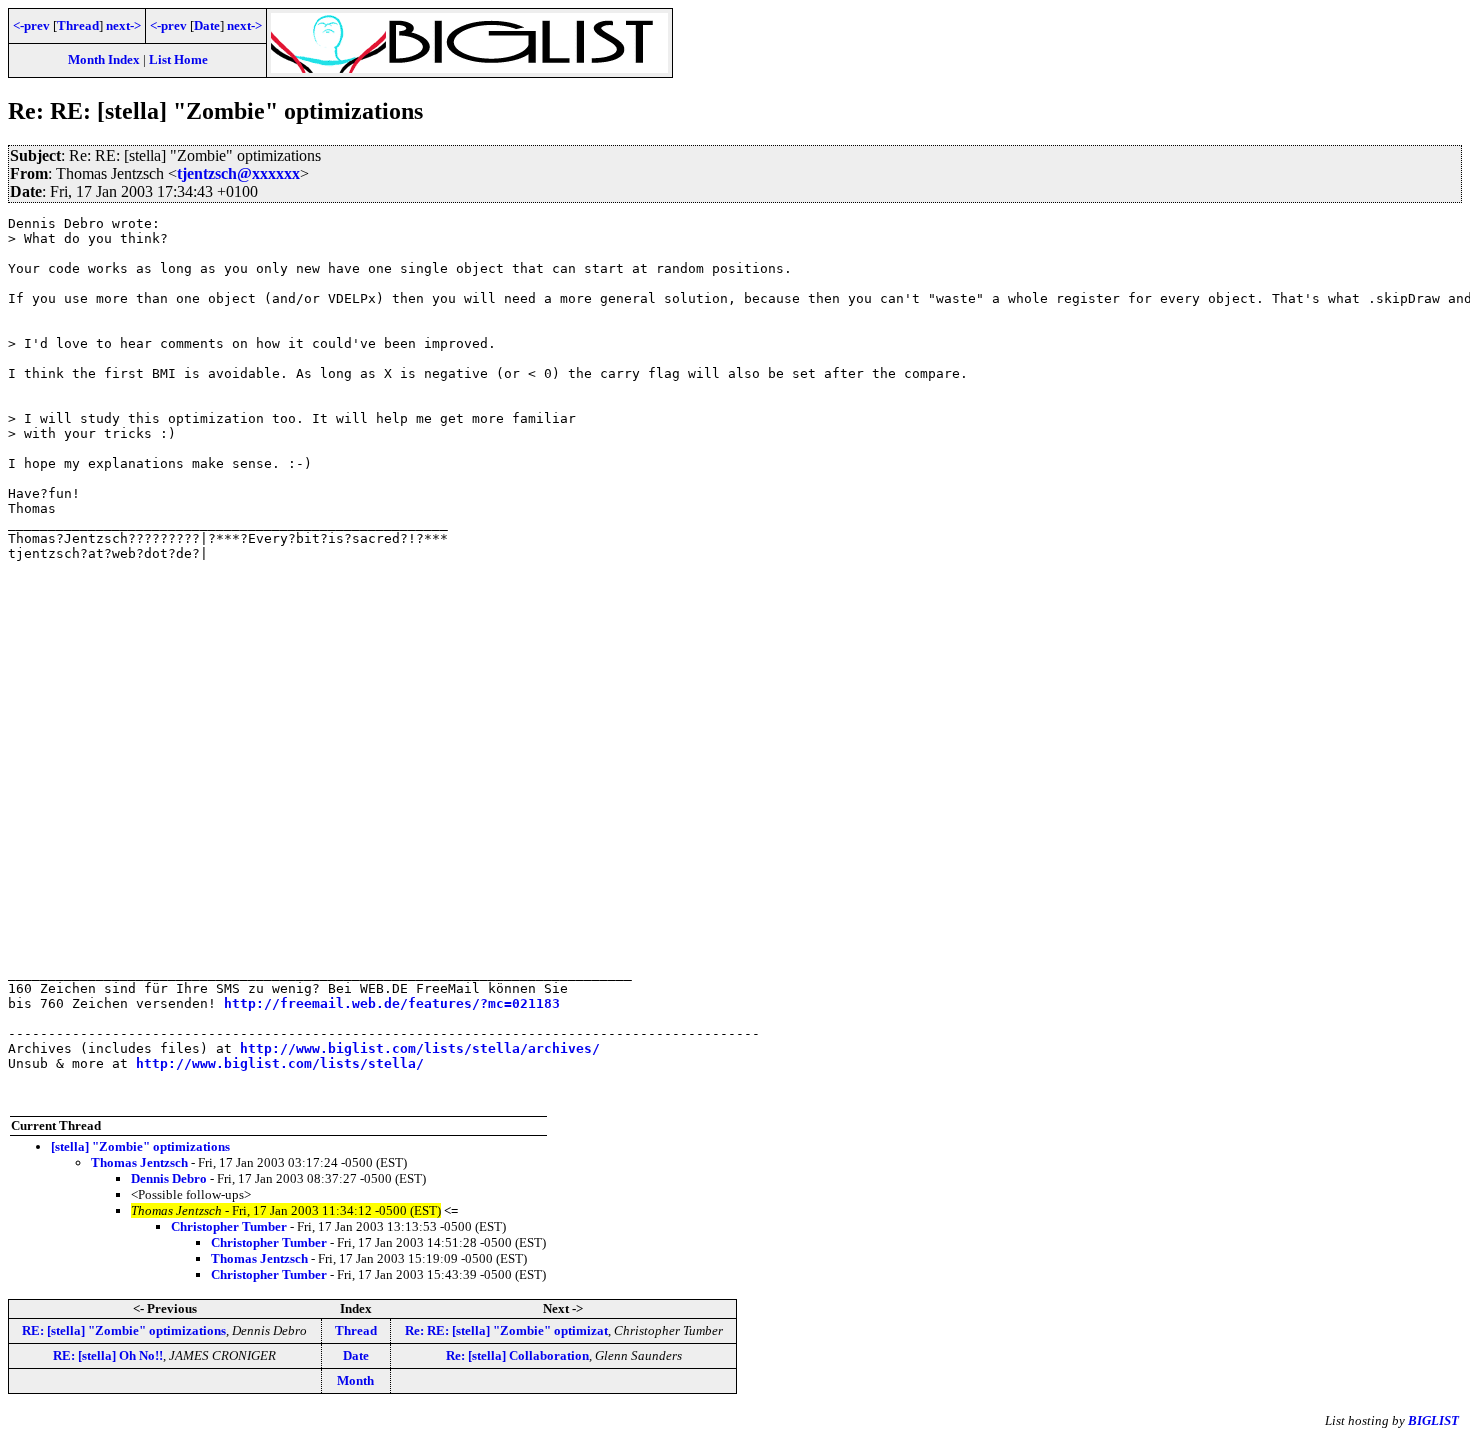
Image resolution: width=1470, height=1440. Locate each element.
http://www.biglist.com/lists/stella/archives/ (420, 1048)
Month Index (104, 59)
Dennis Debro (169, 1178)
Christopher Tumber (229, 1226)
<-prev (31, 25)
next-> (123, 25)
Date (207, 25)
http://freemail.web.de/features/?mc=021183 (392, 1003)
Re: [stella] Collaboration (517, 1355)
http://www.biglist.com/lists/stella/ (280, 1063)
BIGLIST (1433, 1420)
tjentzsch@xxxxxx (238, 173)
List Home (178, 59)
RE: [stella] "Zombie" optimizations (124, 1330)
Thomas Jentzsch (139, 1162)
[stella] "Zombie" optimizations (140, 1146)
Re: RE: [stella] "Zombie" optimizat (506, 1330)
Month (355, 1380)
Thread (78, 25)
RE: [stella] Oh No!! (108, 1355)
